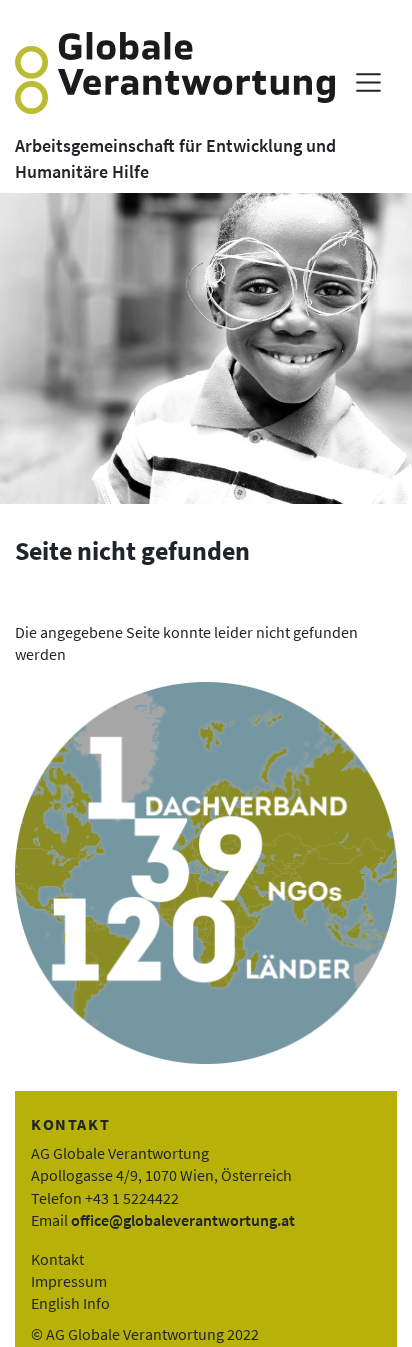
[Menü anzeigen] (368, 82)
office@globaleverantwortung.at (183, 1220)
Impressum (69, 1281)
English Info (70, 1303)
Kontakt (57, 1259)
